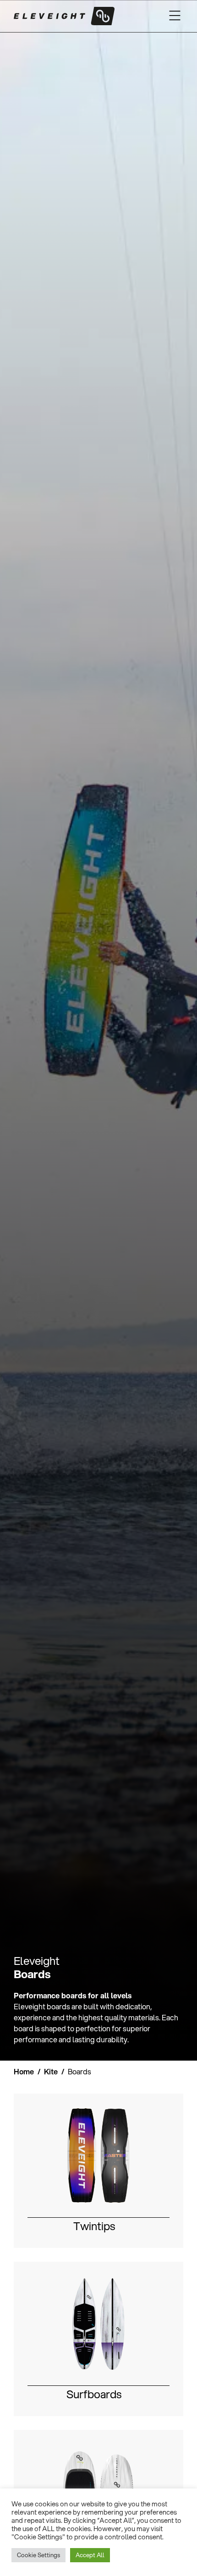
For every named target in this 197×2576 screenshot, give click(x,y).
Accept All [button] (90, 2555)
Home (24, 2071)
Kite (51, 2071)
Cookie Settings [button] (38, 2555)
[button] (175, 16)
